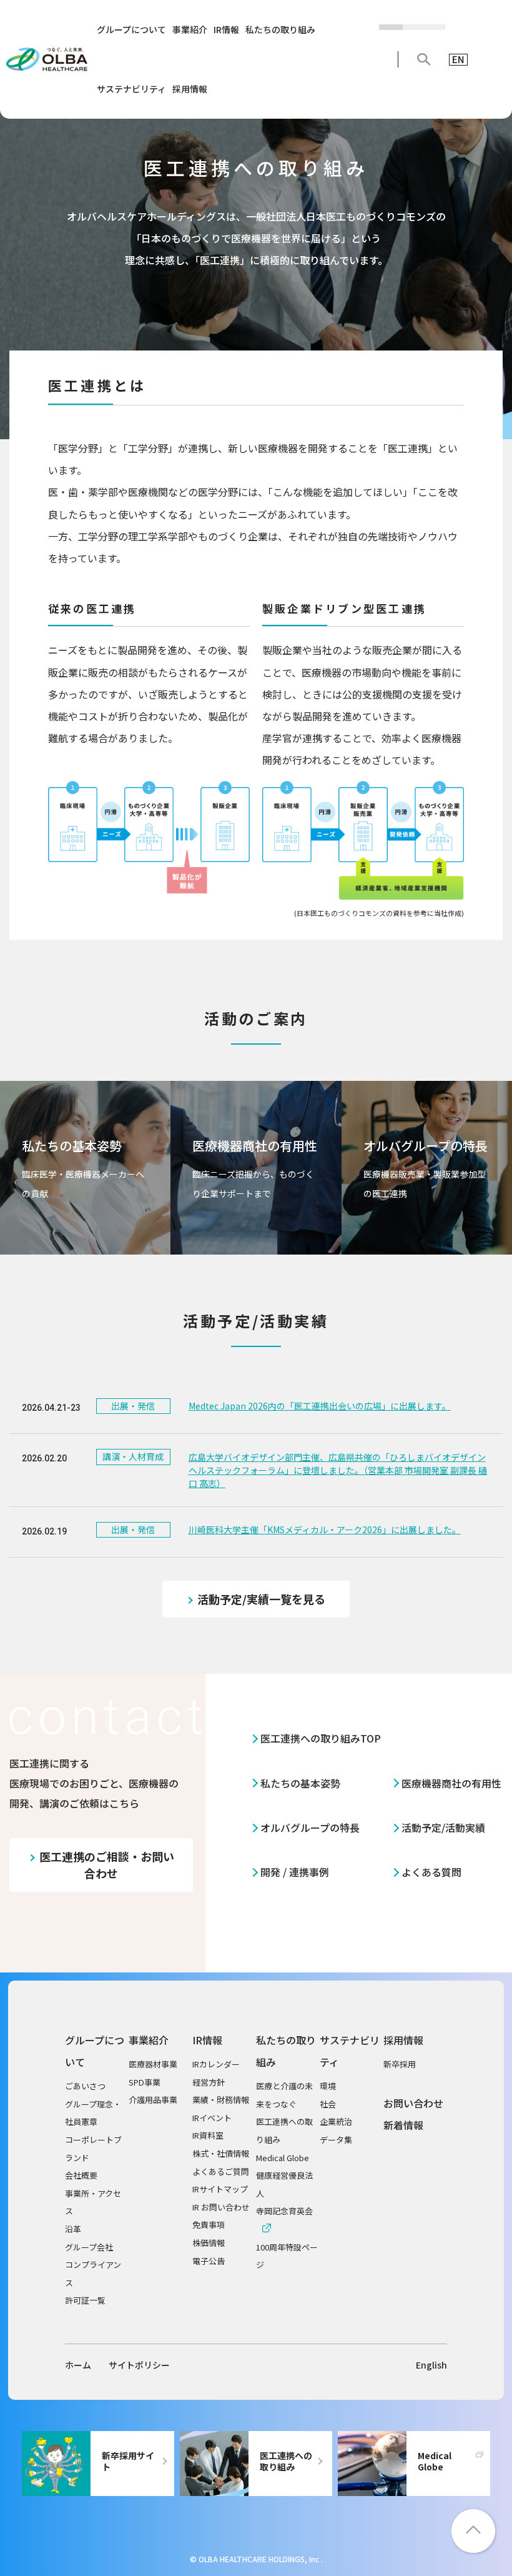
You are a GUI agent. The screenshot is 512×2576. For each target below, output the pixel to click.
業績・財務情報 (221, 2100)
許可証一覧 (85, 2300)
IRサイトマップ (220, 2189)
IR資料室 (208, 2135)
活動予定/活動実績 (443, 1828)
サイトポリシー (139, 2365)
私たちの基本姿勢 (300, 1783)
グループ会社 (89, 2247)
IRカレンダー (216, 2064)
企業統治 (336, 2121)
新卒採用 (400, 2064)
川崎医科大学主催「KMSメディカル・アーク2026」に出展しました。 (325, 1529)
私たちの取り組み (280, 29)
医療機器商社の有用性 (451, 1783)
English (431, 2365)
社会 (328, 2104)
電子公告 (209, 2261)
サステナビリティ (131, 89)
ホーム (78, 2365)
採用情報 (190, 89)
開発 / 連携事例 (295, 1872)
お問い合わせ (413, 2103)
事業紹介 (190, 29)
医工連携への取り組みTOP (321, 1738)
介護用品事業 (153, 2100)
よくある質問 (431, 1872)
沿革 (73, 2229)
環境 (328, 2086)
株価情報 (209, 2243)
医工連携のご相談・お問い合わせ (107, 1865)
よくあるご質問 (221, 2171)
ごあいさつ (85, 2086)
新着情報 (403, 2125)
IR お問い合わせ (221, 2207)
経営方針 (209, 2082)
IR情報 (226, 29)
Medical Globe (283, 2158)
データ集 (336, 2140)
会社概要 (81, 2175)
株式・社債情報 (221, 2153)
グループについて (131, 29)
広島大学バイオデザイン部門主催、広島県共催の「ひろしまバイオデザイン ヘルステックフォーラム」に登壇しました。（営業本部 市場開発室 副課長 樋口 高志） (338, 1470)
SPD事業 (145, 2082)
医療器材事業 (153, 2064)
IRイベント (212, 2118)
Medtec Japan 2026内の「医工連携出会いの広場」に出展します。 (320, 1406)
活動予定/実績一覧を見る (261, 1599)
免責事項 (209, 2225)
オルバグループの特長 (310, 1828)
